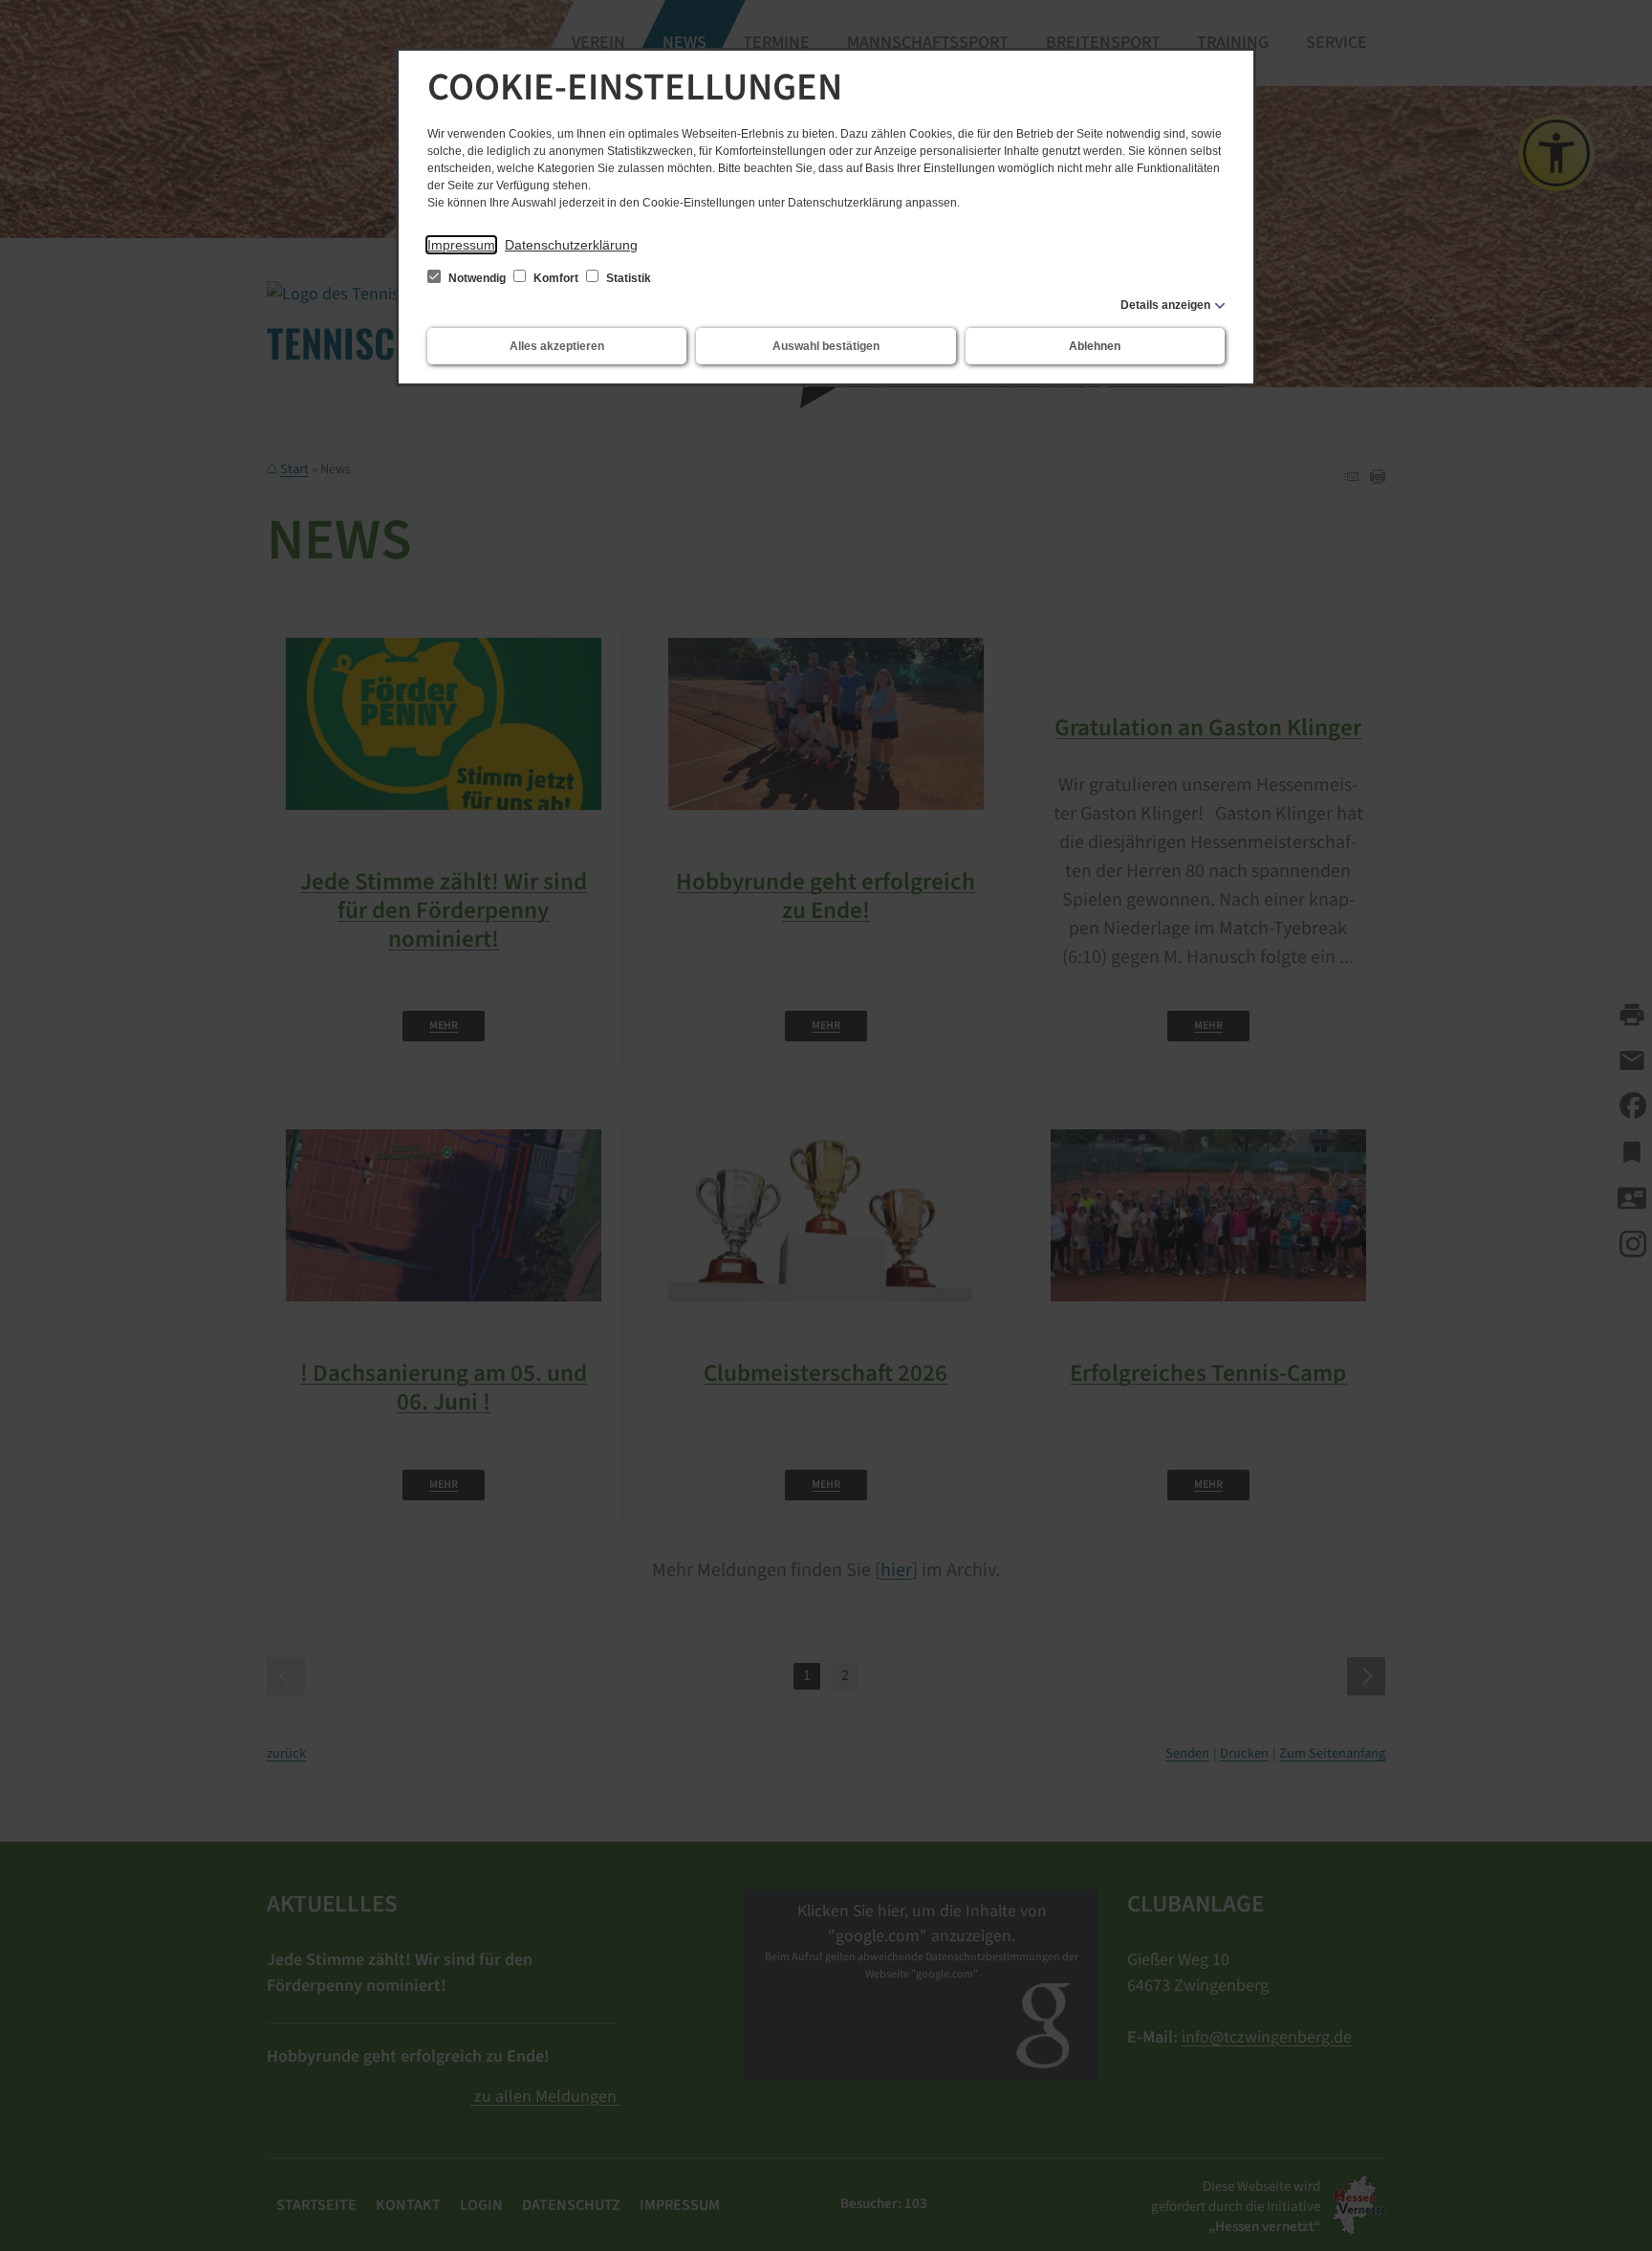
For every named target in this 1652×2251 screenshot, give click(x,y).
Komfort (556, 278)
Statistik (627, 278)
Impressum (461, 245)
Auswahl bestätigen (826, 346)
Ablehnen (1095, 346)
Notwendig (477, 278)
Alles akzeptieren (557, 346)
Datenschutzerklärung (571, 245)
